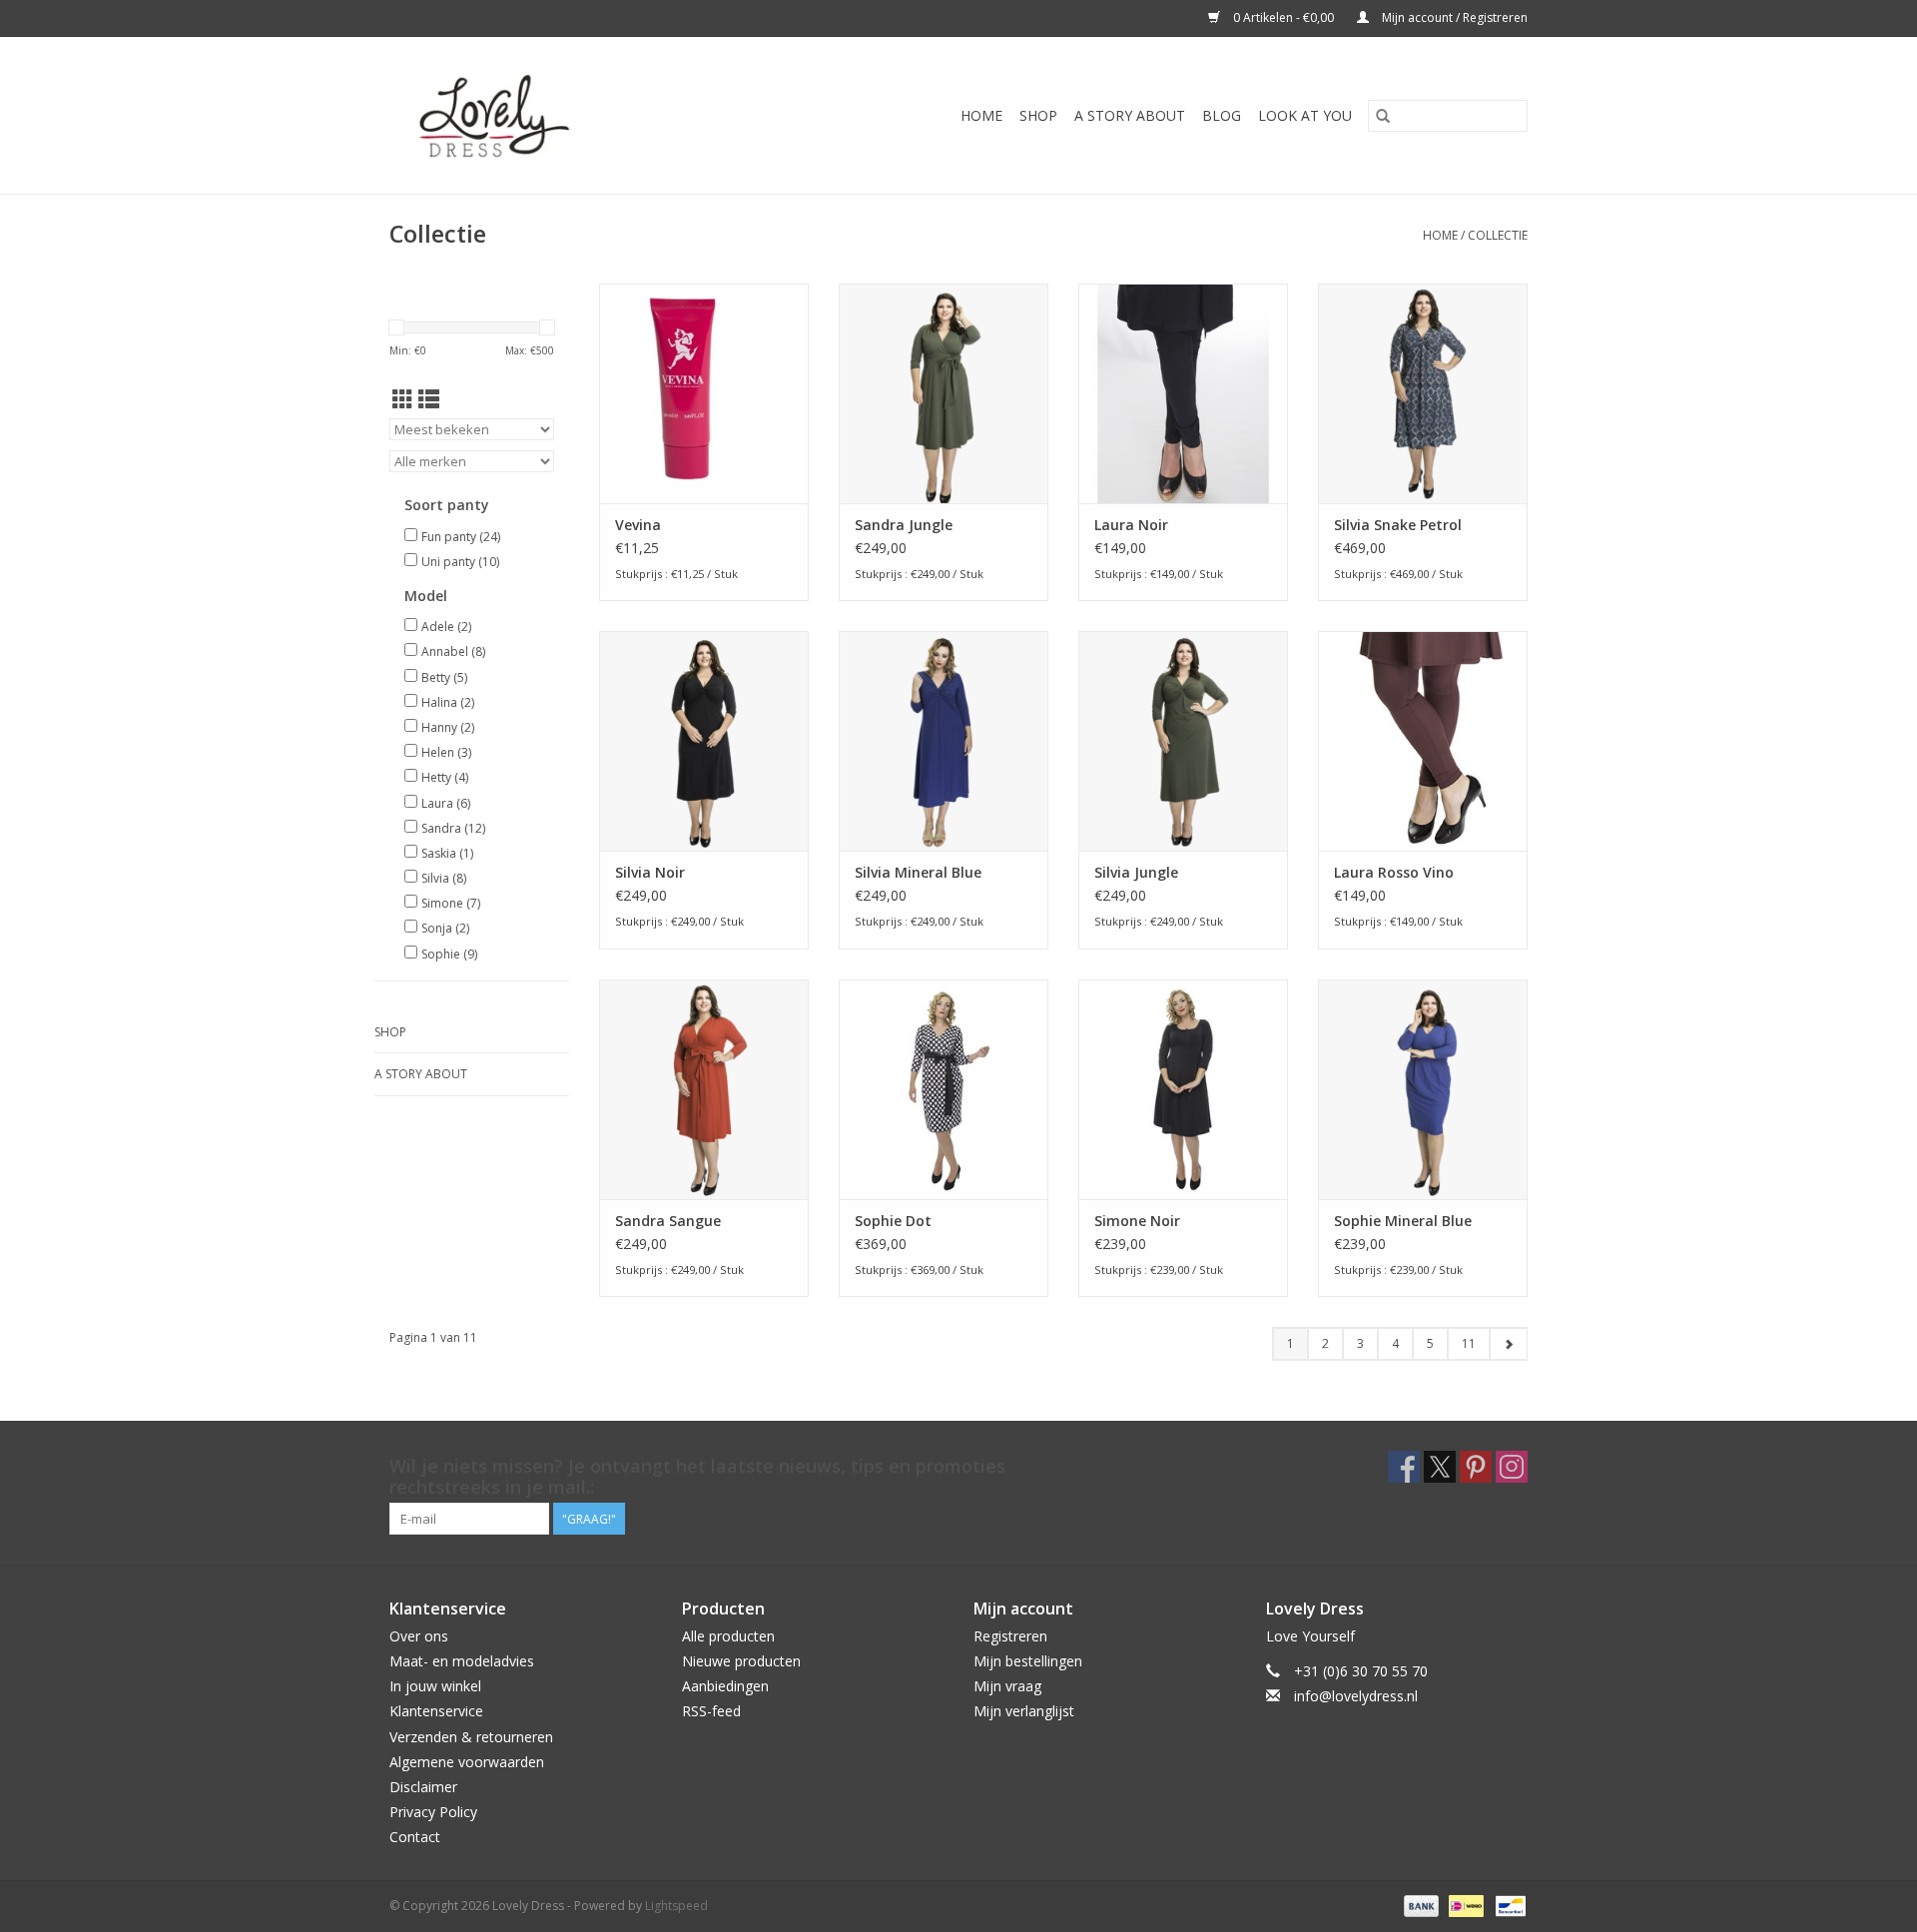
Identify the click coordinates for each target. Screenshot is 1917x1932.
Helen (446, 752)
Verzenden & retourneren (471, 1737)
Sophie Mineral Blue (1403, 1221)
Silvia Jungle (1136, 872)
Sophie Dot (893, 1221)
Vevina (638, 525)
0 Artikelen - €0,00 (1283, 17)
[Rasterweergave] (403, 399)
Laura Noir (1131, 525)
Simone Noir (1137, 1221)
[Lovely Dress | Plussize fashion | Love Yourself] (533, 115)
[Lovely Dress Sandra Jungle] (944, 393)
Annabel (453, 651)
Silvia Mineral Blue (918, 872)
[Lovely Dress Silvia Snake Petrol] (1423, 393)
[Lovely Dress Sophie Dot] (944, 1089)
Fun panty (461, 537)
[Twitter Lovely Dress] (1440, 1467)
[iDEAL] (1464, 1905)
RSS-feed (711, 1711)
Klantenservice (436, 1711)
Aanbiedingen (725, 1686)
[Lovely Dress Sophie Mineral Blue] (1423, 1089)
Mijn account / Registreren (1453, 17)
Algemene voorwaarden (467, 1762)
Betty (444, 677)
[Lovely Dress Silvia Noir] (704, 741)
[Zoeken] (1383, 116)
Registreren (1010, 1636)
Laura (446, 803)
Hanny (448, 727)
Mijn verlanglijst (1024, 1711)
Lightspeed (676, 1906)
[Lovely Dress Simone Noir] (1183, 1089)
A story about (1130, 115)
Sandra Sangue (668, 1221)
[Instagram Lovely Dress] (1512, 1467)
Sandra (453, 828)
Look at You (1305, 115)
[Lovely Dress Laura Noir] (1183, 393)
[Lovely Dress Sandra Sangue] (704, 1089)
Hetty (445, 777)
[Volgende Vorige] (1508, 1344)
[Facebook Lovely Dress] (1404, 1467)
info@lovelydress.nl (1356, 1696)
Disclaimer (423, 1787)
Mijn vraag (1007, 1686)
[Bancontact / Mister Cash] (1507, 1905)
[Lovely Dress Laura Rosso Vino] (1423, 741)
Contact (415, 1837)
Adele (446, 627)
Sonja (445, 928)
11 (1469, 1343)
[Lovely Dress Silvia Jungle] (1183, 741)
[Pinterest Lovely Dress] (1476, 1467)
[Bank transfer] (1419, 1905)
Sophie (449, 954)
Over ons (419, 1636)
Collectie (1498, 235)
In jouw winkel (435, 1686)
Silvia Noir (650, 872)
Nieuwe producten (741, 1661)
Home (981, 115)
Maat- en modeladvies (462, 1661)
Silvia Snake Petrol (1398, 525)
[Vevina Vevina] (704, 393)
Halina (448, 702)
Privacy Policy (433, 1812)
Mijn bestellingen (1028, 1661)
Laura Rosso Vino (1394, 872)
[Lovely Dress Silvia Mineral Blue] (944, 741)
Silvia (444, 878)
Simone (451, 903)
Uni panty (460, 562)
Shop (1038, 115)
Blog (1222, 115)
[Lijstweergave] (429, 399)
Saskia (447, 853)
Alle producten (728, 1636)
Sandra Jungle (904, 525)
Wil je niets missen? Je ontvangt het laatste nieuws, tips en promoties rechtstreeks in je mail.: (697, 1477)
